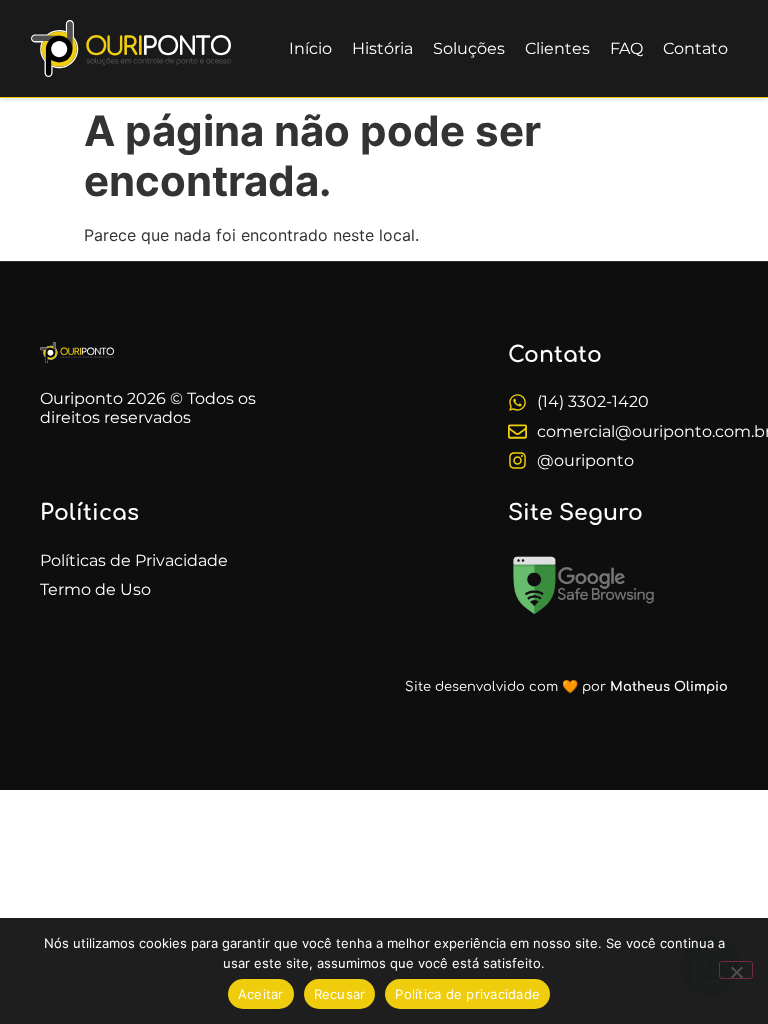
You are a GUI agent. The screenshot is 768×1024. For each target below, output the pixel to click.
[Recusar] (736, 970)
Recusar (340, 994)
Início (310, 48)
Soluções (469, 48)
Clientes (557, 48)
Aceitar (261, 994)
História (382, 48)
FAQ (626, 48)
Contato (695, 48)
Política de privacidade (467, 994)
